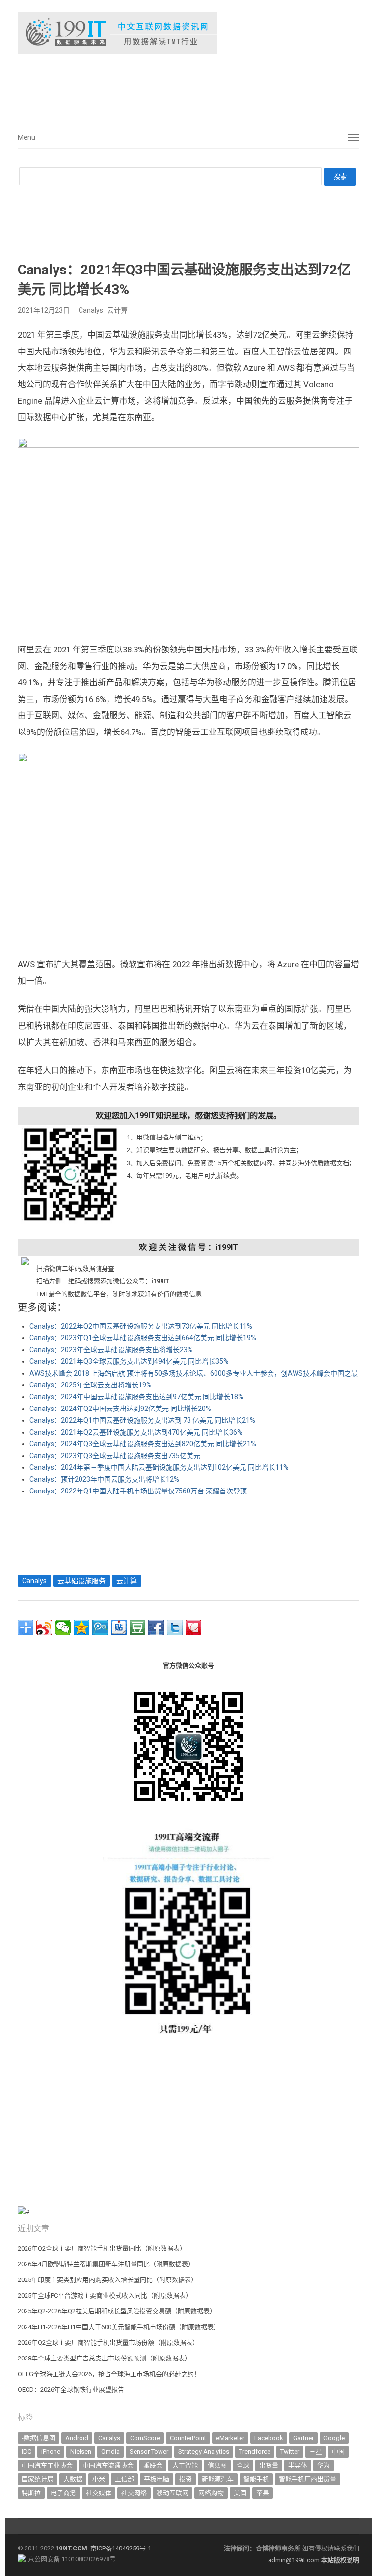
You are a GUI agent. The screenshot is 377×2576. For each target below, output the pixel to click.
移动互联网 (173, 2493)
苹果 (263, 2493)
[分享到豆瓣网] (137, 1627)
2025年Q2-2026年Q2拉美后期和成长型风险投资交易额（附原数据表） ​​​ (118, 2311)
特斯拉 (31, 2493)
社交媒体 (99, 2493)
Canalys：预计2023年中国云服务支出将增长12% (104, 1479)
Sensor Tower (149, 2452)
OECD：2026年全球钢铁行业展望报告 (71, 2390)
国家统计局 (38, 2479)
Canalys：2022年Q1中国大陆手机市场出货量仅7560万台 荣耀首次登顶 (138, 1491)
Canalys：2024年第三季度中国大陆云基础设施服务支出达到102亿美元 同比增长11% (159, 1467)
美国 (240, 2493)
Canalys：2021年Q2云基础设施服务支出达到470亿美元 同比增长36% (136, 1432)
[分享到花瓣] (193, 1627)
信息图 (217, 2465)
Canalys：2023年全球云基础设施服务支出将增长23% (111, 1350)
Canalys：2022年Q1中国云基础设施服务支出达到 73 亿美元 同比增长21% (142, 1420)
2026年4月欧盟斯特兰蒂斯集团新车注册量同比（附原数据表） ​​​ (107, 2264)
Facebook (269, 2438)
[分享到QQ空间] (81, 1627)
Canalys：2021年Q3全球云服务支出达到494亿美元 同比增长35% (129, 1361)
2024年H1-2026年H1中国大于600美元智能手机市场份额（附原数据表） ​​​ (120, 2327)
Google (334, 2438)
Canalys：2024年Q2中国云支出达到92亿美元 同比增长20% (120, 1409)
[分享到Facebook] (156, 1627)
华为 (323, 2465)
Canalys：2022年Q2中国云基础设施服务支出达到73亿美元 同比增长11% (141, 1326)
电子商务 (63, 2493)
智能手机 (256, 2479)
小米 (99, 2479)
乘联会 (153, 2465)
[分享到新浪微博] (44, 1627)
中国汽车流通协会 (108, 2465)
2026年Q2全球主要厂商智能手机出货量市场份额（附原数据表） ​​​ (109, 2343)
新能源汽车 (218, 2479)
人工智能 (185, 2465)
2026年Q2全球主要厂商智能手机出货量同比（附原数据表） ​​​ (103, 2248)
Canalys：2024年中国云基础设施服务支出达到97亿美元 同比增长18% (136, 1397)
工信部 (124, 2479)
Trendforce (255, 2452)
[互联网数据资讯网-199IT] (188, 33)
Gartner (303, 2438)
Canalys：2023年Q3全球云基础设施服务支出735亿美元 (115, 1456)
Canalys (91, 310)
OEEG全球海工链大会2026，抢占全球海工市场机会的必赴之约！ (109, 2374)
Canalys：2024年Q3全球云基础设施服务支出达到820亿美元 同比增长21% (143, 1444)
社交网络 (134, 2493)
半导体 (298, 2465)
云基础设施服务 (81, 1581)
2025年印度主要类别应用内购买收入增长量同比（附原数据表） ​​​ (108, 2280)
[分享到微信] (63, 1627)
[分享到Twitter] (175, 1627)
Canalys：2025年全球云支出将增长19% (91, 1385)
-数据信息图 (39, 2438)
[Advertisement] (165, 88)
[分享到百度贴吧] (119, 1627)
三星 (316, 2452)
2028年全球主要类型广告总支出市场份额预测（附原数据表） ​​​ (105, 2358)
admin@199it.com (295, 2560)
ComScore (145, 2438)
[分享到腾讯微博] (100, 1627)
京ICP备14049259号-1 (121, 2548)
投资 (186, 2479)
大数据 (73, 2479)
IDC (27, 2452)
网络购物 (211, 2493)
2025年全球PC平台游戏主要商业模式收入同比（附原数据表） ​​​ (106, 2295)
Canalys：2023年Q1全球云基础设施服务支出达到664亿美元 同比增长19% (143, 1338)
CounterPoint (188, 2438)
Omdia (110, 2452)
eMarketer (230, 2438)
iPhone (51, 2452)
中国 (338, 2452)
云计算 (117, 310)
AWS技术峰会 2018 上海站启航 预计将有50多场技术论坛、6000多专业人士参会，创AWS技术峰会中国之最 (194, 1373)
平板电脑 (157, 2479)
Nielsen (81, 2452)
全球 (243, 2465)
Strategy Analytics (204, 2452)
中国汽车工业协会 (47, 2465)
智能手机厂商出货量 (308, 2479)
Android (77, 2438)
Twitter (290, 2452)
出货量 (269, 2465)
